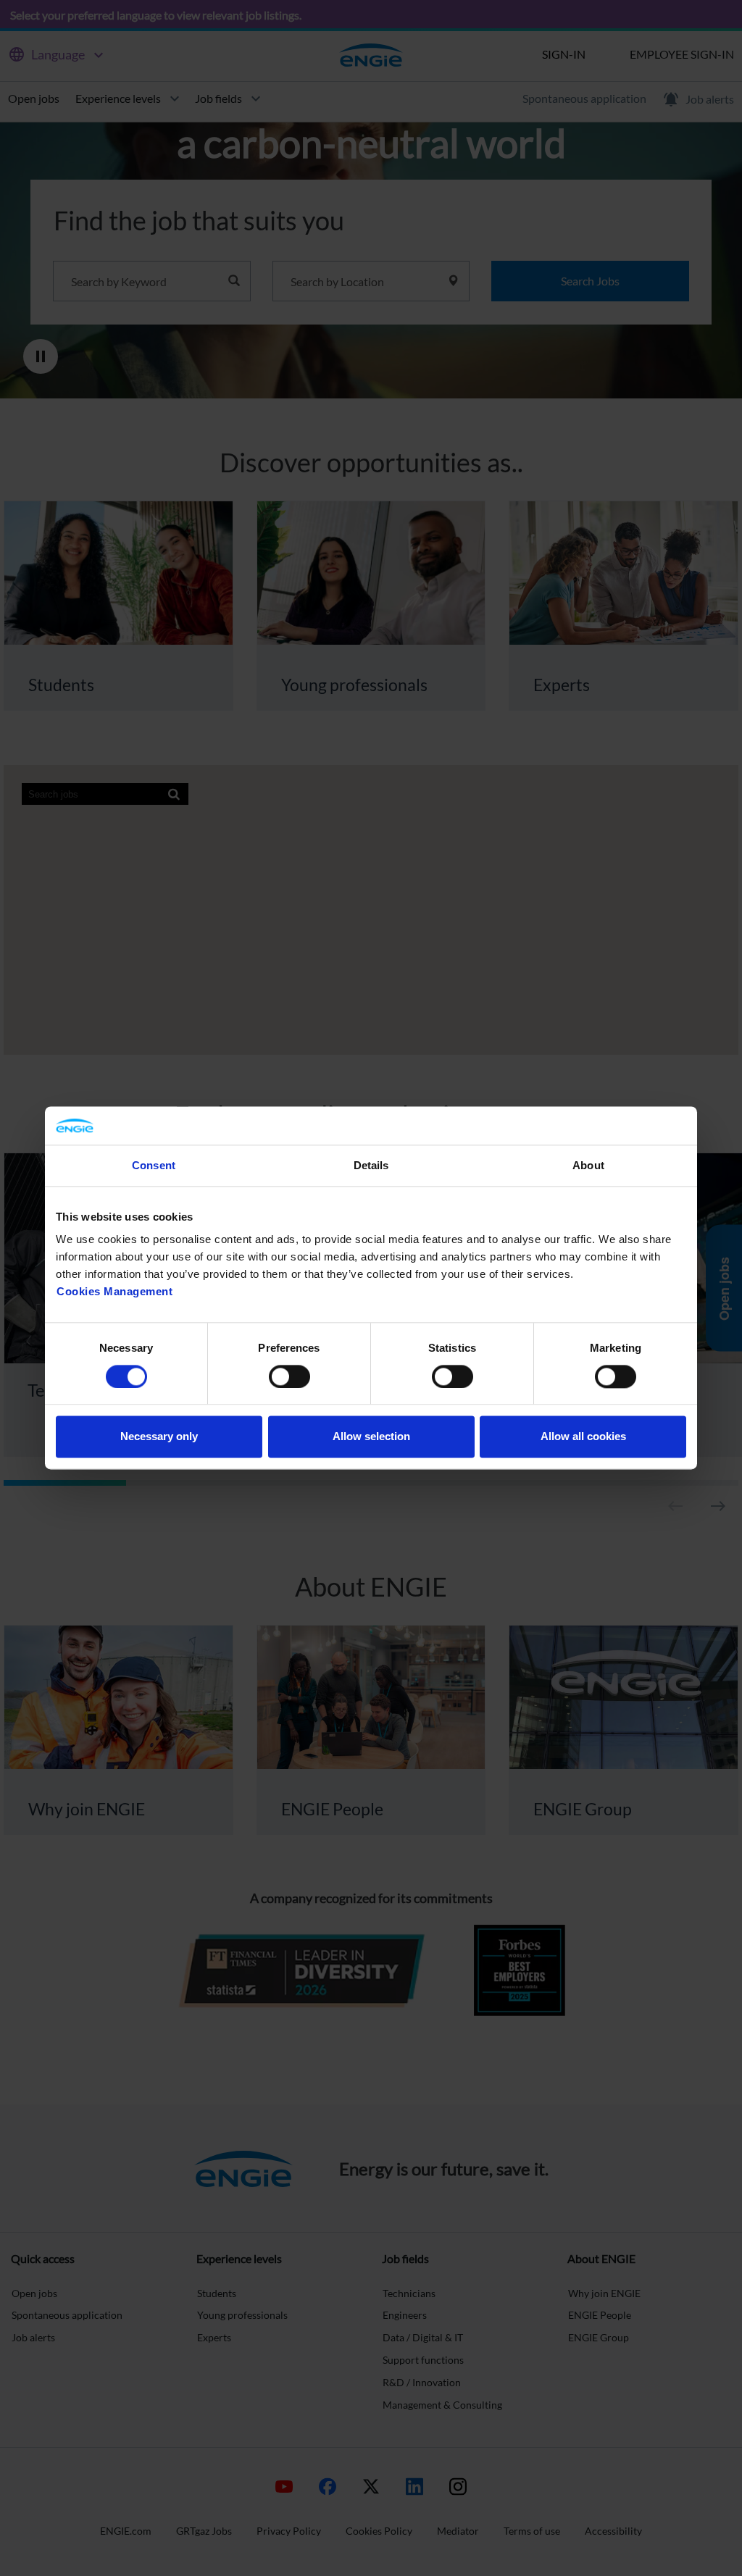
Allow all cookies (583, 1437)
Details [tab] (371, 1165)
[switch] (289, 1376)
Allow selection (371, 1437)
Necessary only (159, 1437)
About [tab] (588, 1165)
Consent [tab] (154, 1165)
